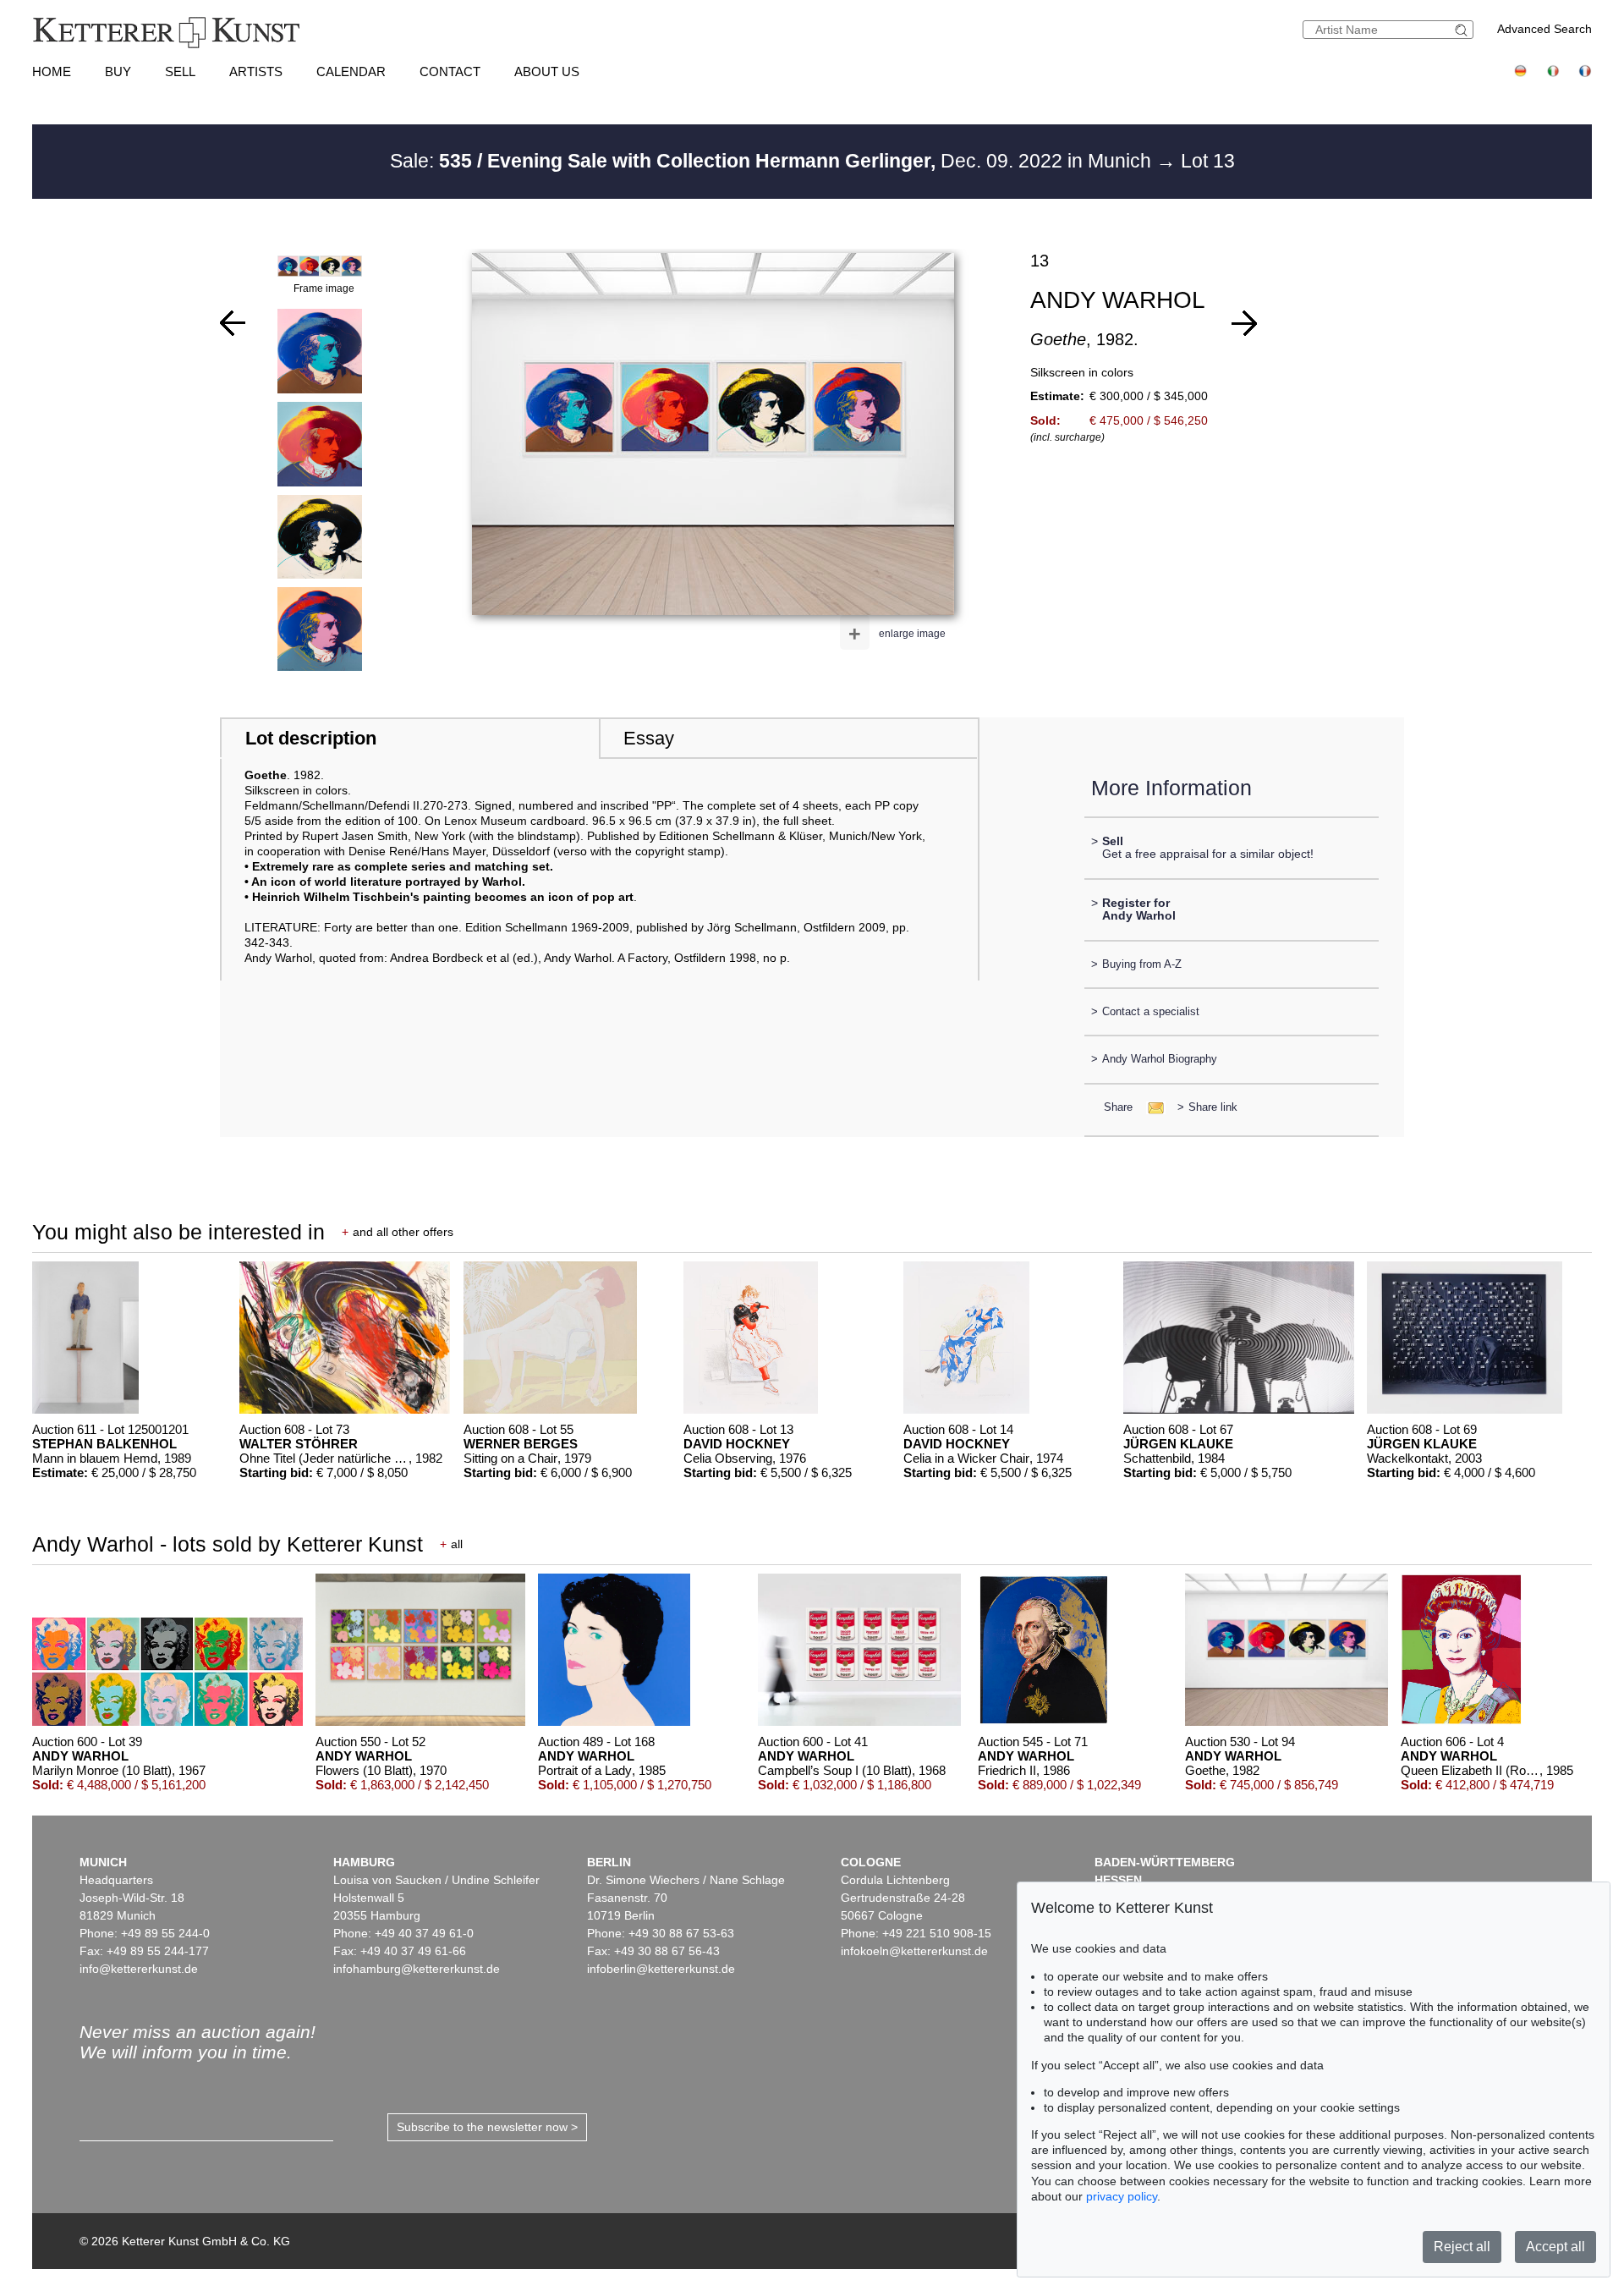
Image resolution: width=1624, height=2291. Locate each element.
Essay (649, 738)
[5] (233, 323)
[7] (1244, 323)
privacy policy (1122, 2196)
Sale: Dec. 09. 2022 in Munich (773, 161)
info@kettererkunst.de (139, 1969)
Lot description (311, 738)
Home (52, 71)
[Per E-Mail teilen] (1151, 1107)
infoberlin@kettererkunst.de (661, 1969)
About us (547, 71)
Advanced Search (1544, 29)
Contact (450, 71)
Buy (118, 71)
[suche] (1463, 30)
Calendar (351, 71)
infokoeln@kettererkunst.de (914, 1951)
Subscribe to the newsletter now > (487, 2127)
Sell (180, 71)
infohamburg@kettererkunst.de (417, 1969)
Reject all (1462, 2247)
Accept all (1555, 2247)
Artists (256, 71)
